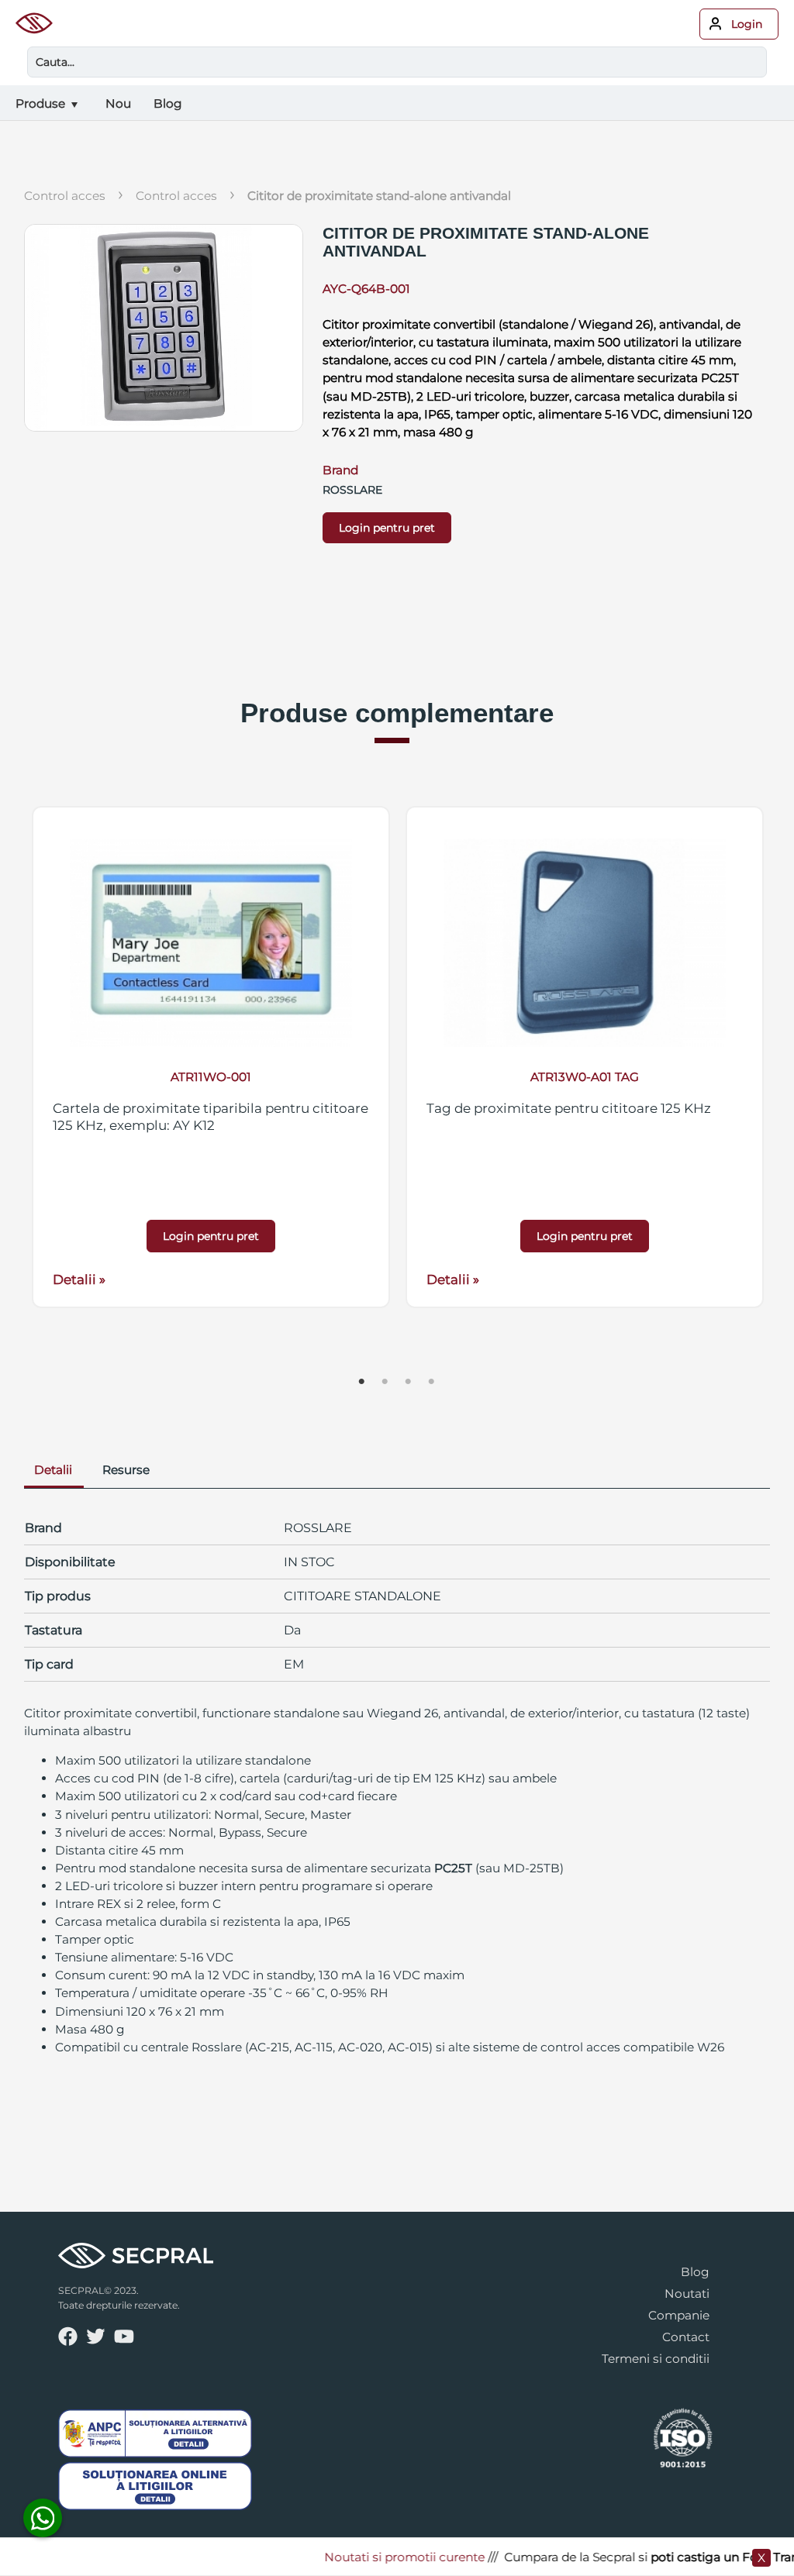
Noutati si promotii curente (380, 2557)
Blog (695, 2272)
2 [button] (385, 1382)
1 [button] (362, 1382)
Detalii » (79, 1279)
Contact (686, 2337)
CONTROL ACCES (176, 196)
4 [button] (432, 1382)
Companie (679, 2315)
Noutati (687, 2294)
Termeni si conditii (656, 2359)
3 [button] (409, 1382)
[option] (211, 1057)
